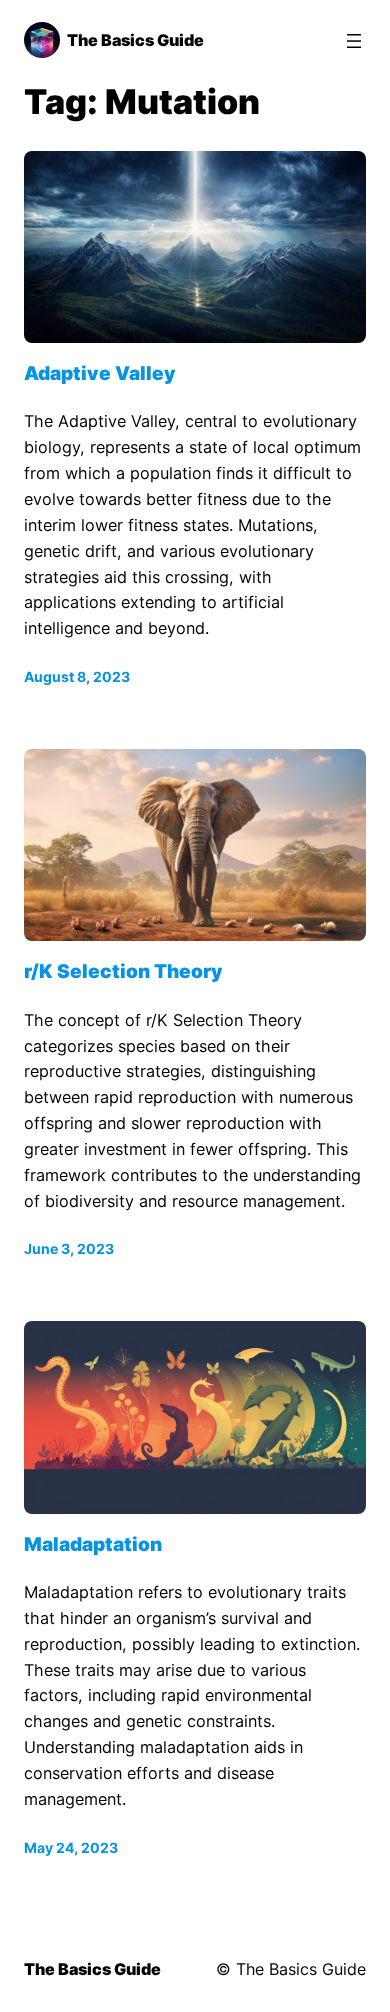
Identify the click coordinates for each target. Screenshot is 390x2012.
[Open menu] (354, 41)
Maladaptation (93, 1545)
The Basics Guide (135, 40)
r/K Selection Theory (123, 972)
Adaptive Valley (100, 374)
